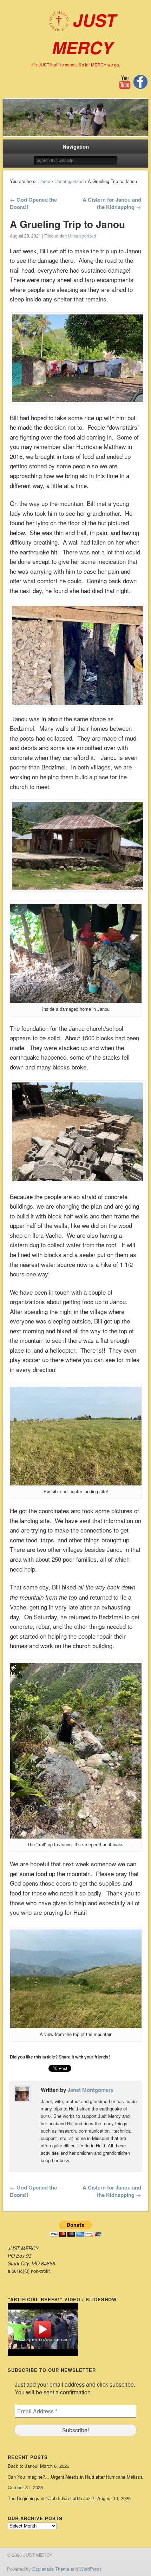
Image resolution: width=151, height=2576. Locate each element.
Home (44, 181)
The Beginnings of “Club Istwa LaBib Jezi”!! (52, 2498)
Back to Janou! (23, 2466)
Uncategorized (69, 181)
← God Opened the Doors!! (33, 203)
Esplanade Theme (51, 2569)
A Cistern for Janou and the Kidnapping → (112, 203)
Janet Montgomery (90, 2090)
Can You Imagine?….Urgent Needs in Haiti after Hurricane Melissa (75, 2477)
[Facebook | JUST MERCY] (140, 87)
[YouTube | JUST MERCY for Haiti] (125, 88)
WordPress (91, 2569)
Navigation (76, 147)
